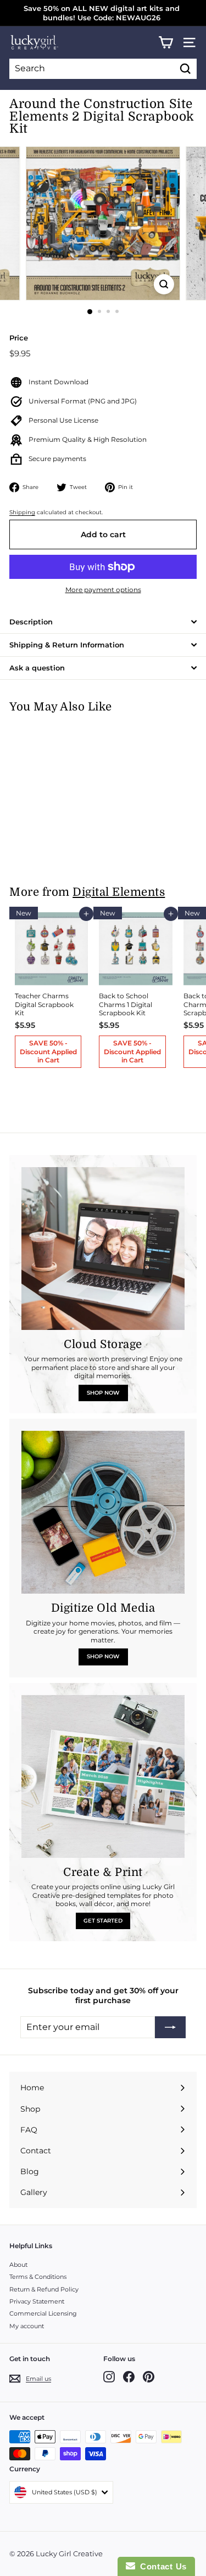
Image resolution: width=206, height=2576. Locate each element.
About (18, 2265)
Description (31, 622)
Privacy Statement (37, 2301)
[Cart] (166, 42)
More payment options (103, 590)
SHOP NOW (103, 1393)
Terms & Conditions (38, 2277)
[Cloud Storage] (103, 1249)
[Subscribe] (170, 2027)
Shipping (22, 512)
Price (19, 338)
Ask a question (37, 668)
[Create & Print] (103, 1776)
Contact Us (161, 2566)
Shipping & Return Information (67, 645)
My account (27, 2326)
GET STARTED (103, 1921)
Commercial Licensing (43, 2313)
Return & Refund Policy (44, 2289)
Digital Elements (119, 892)
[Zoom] (164, 284)
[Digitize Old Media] (103, 1512)
